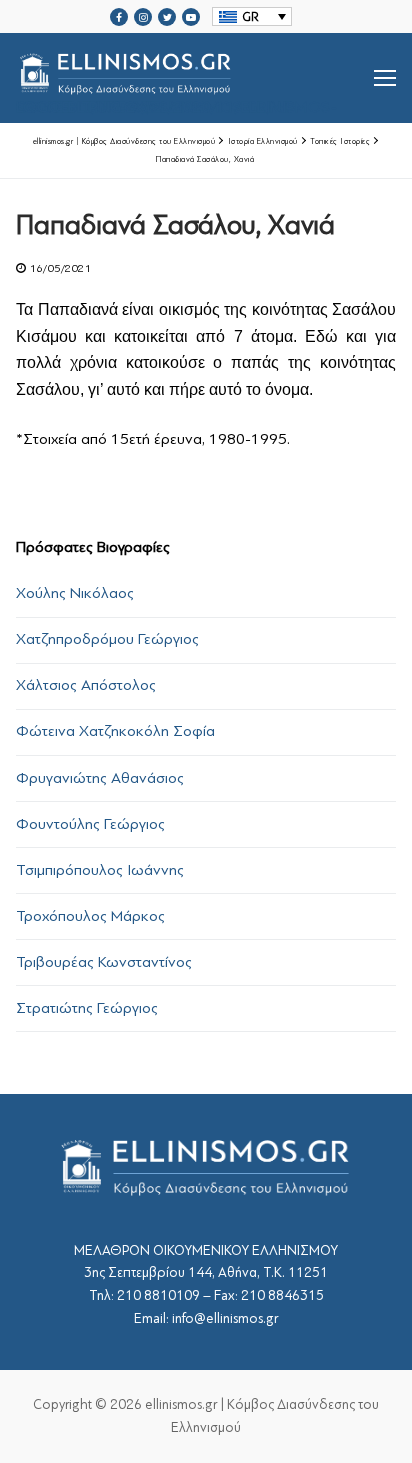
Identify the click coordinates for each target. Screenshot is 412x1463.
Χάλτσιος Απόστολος (86, 685)
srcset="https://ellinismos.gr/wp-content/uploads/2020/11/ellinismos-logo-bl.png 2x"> (176, 102)
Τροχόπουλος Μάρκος (90, 916)
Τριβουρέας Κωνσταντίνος (104, 962)
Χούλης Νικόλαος (75, 593)
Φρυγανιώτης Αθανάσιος (100, 778)
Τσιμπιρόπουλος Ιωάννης (100, 870)
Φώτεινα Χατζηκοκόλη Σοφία (115, 731)
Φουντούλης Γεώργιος (90, 824)
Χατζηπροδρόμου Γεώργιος (107, 639)
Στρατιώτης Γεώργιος (87, 1008)
